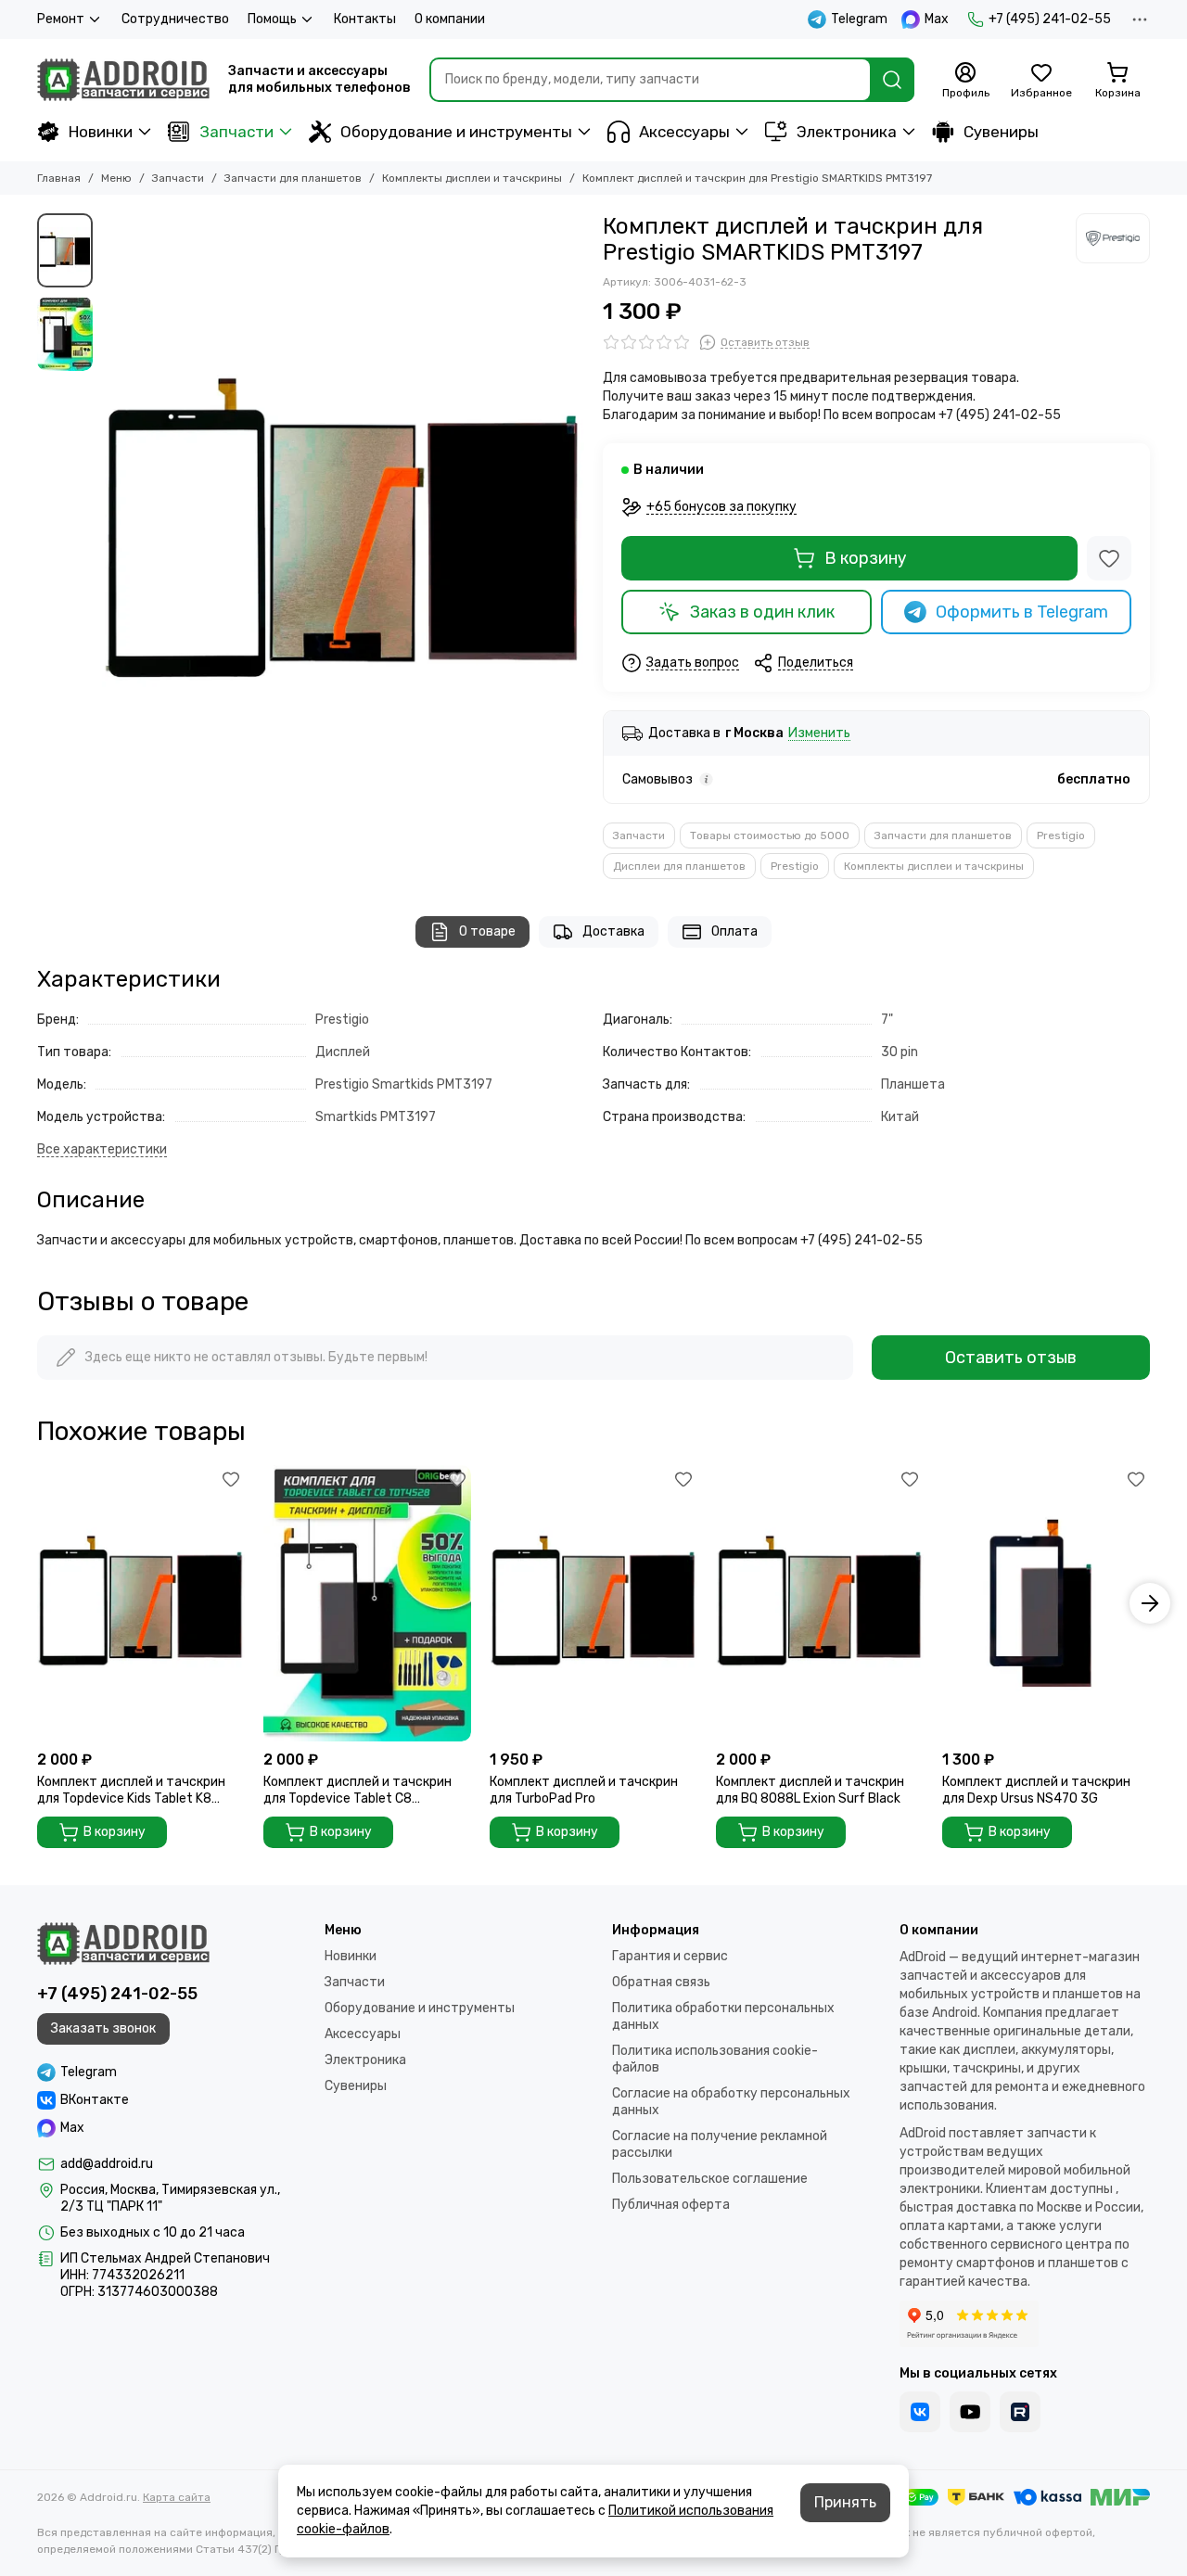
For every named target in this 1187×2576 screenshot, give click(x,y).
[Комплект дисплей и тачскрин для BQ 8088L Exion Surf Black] (820, 1603)
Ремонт (61, 19)
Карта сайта (177, 2497)
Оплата (734, 931)
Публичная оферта (671, 2205)
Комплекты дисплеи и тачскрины (472, 178)
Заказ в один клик (762, 612)
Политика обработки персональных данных (723, 2016)
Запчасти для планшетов (293, 178)
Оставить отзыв (1011, 1358)
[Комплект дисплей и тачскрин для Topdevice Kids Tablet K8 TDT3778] (141, 1603)
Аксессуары (684, 132)
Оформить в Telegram (1022, 612)
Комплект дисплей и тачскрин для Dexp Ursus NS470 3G (1036, 1790)
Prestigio (1061, 835)
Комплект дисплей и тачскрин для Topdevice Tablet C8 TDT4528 (357, 1791)
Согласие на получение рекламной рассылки (720, 2144)
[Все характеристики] (102, 1150)
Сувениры (1001, 132)
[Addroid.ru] (123, 80)
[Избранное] (1109, 558)
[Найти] (892, 80)
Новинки (101, 132)
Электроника (847, 132)
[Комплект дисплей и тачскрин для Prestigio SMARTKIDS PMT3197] (343, 534)
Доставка (613, 931)
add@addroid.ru (107, 2164)
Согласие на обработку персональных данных (731, 2102)
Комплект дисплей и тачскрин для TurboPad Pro (584, 1790)
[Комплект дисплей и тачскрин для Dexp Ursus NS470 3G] (1046, 1603)
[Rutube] (1020, 2412)
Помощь (272, 19)
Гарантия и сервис (670, 1956)
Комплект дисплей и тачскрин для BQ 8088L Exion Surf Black (810, 1790)
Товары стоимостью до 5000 (770, 835)
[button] (111, 534)
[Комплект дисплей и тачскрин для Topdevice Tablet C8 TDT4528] (367, 1603)
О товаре (487, 931)
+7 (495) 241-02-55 (1050, 19)
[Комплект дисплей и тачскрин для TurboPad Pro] (593, 1603)
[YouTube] (970, 2412)
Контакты (365, 19)
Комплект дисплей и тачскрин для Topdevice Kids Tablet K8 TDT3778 (131, 1791)
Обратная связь (661, 1982)
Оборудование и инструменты (456, 132)
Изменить (819, 734)
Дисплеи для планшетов (679, 866)
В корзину (866, 558)
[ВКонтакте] (920, 2412)
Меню (116, 178)
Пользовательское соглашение (710, 2179)
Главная (59, 178)
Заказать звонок (103, 2028)
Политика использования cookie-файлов (715, 2059)
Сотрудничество (175, 19)
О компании (450, 19)
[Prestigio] (1113, 238)
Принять (845, 2502)
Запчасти (236, 132)
